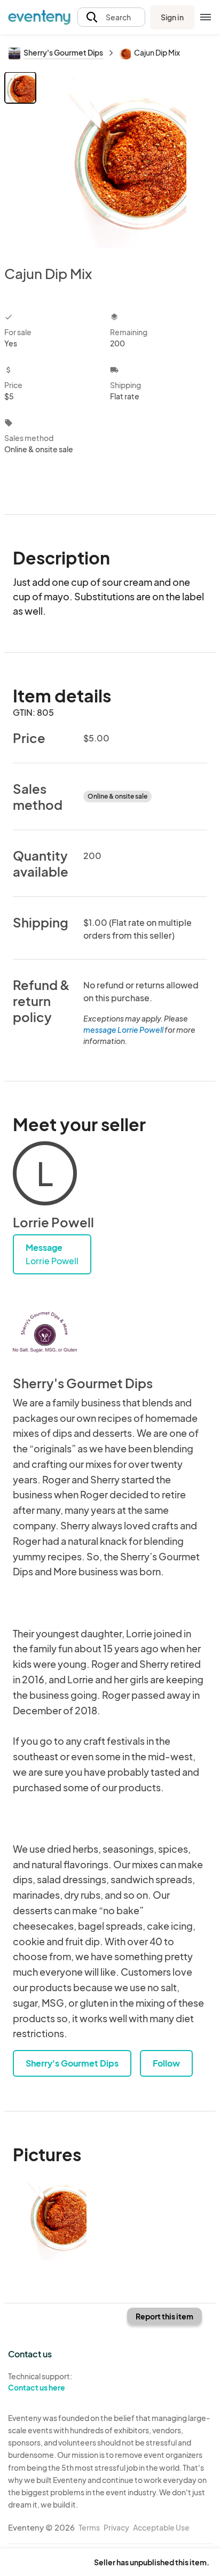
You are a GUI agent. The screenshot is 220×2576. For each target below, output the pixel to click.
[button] (111, 17)
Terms (89, 2527)
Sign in (172, 17)
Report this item (164, 2316)
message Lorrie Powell (123, 1030)
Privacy (116, 2527)
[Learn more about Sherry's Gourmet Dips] (45, 1332)
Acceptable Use (161, 2527)
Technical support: (40, 2382)
